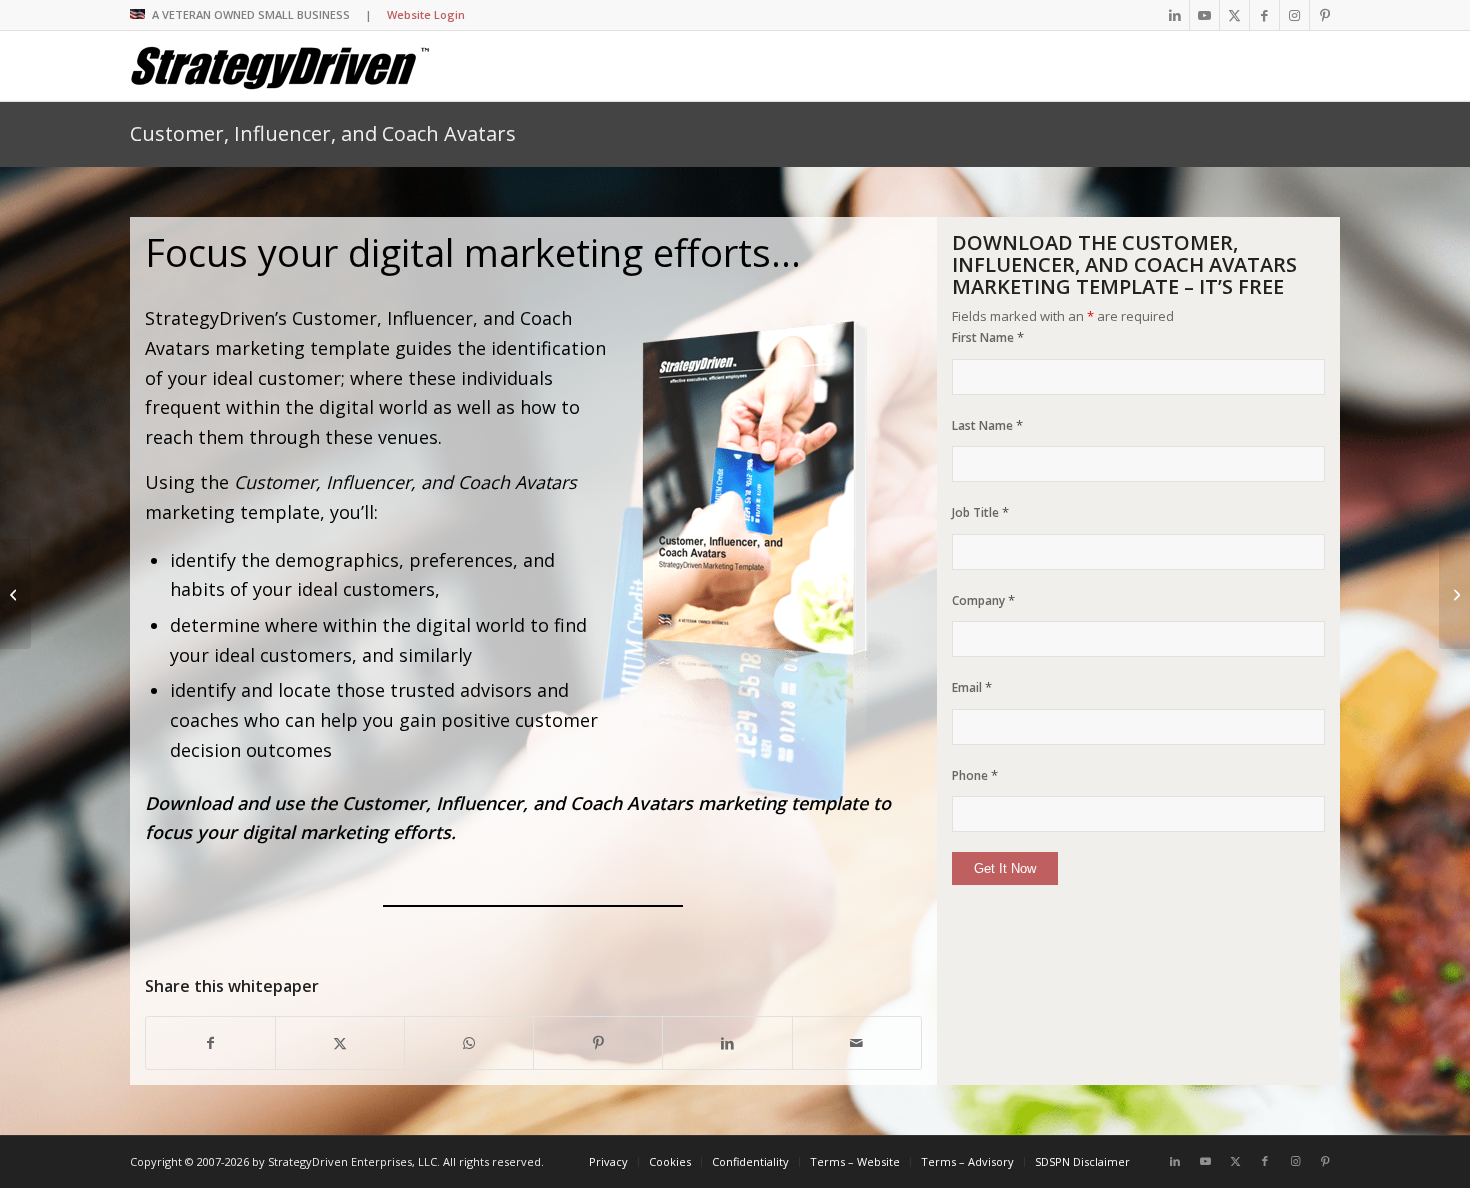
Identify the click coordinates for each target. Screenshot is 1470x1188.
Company (983, 600)
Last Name (987, 425)
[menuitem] (608, 1162)
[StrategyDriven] (280, 66)
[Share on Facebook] (210, 1043)
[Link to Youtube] (1204, 15)
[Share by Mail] (857, 1043)
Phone (975, 775)
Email (972, 687)
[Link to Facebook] (1264, 15)
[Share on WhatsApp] (469, 1043)
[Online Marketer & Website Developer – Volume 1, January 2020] (1454, 594)
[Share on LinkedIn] (727, 1043)
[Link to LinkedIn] (1174, 15)
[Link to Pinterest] (1325, 15)
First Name (988, 337)
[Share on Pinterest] (598, 1043)
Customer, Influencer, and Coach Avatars (323, 133)
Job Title (980, 512)
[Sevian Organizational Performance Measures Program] (15, 594)
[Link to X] (1234, 15)
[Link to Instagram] (1294, 15)
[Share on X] (340, 1043)
